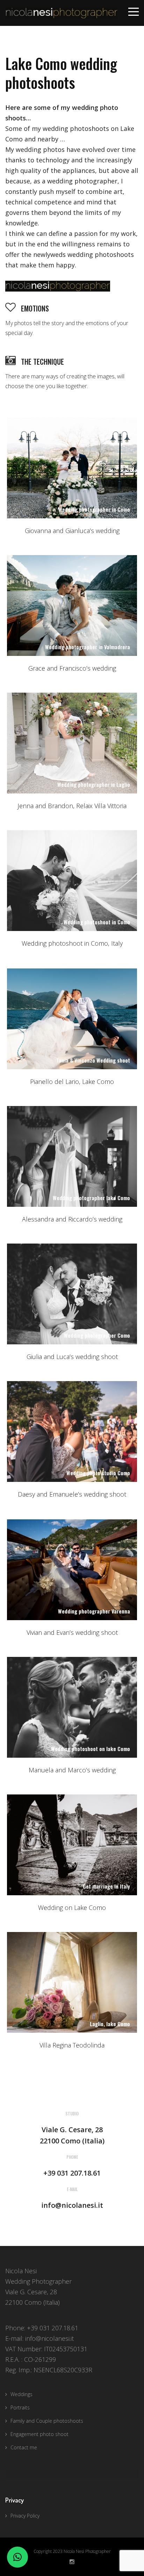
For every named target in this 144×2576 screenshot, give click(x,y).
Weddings (21, 2394)
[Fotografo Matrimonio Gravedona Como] (72, 1156)
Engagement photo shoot (39, 2434)
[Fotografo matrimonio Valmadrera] (72, 605)
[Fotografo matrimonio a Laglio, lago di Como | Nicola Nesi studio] (72, 743)
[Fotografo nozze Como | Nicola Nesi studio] (72, 468)
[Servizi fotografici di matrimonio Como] (72, 1570)
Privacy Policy (25, 2516)
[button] (17, 2557)
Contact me (24, 2447)
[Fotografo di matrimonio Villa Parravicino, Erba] (72, 1294)
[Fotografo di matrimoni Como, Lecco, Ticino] (72, 1431)
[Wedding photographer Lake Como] (72, 1982)
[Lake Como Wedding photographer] (72, 1845)
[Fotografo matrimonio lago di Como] (72, 1707)
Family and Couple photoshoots (47, 2421)
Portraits (20, 2407)
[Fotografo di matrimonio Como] (72, 881)
